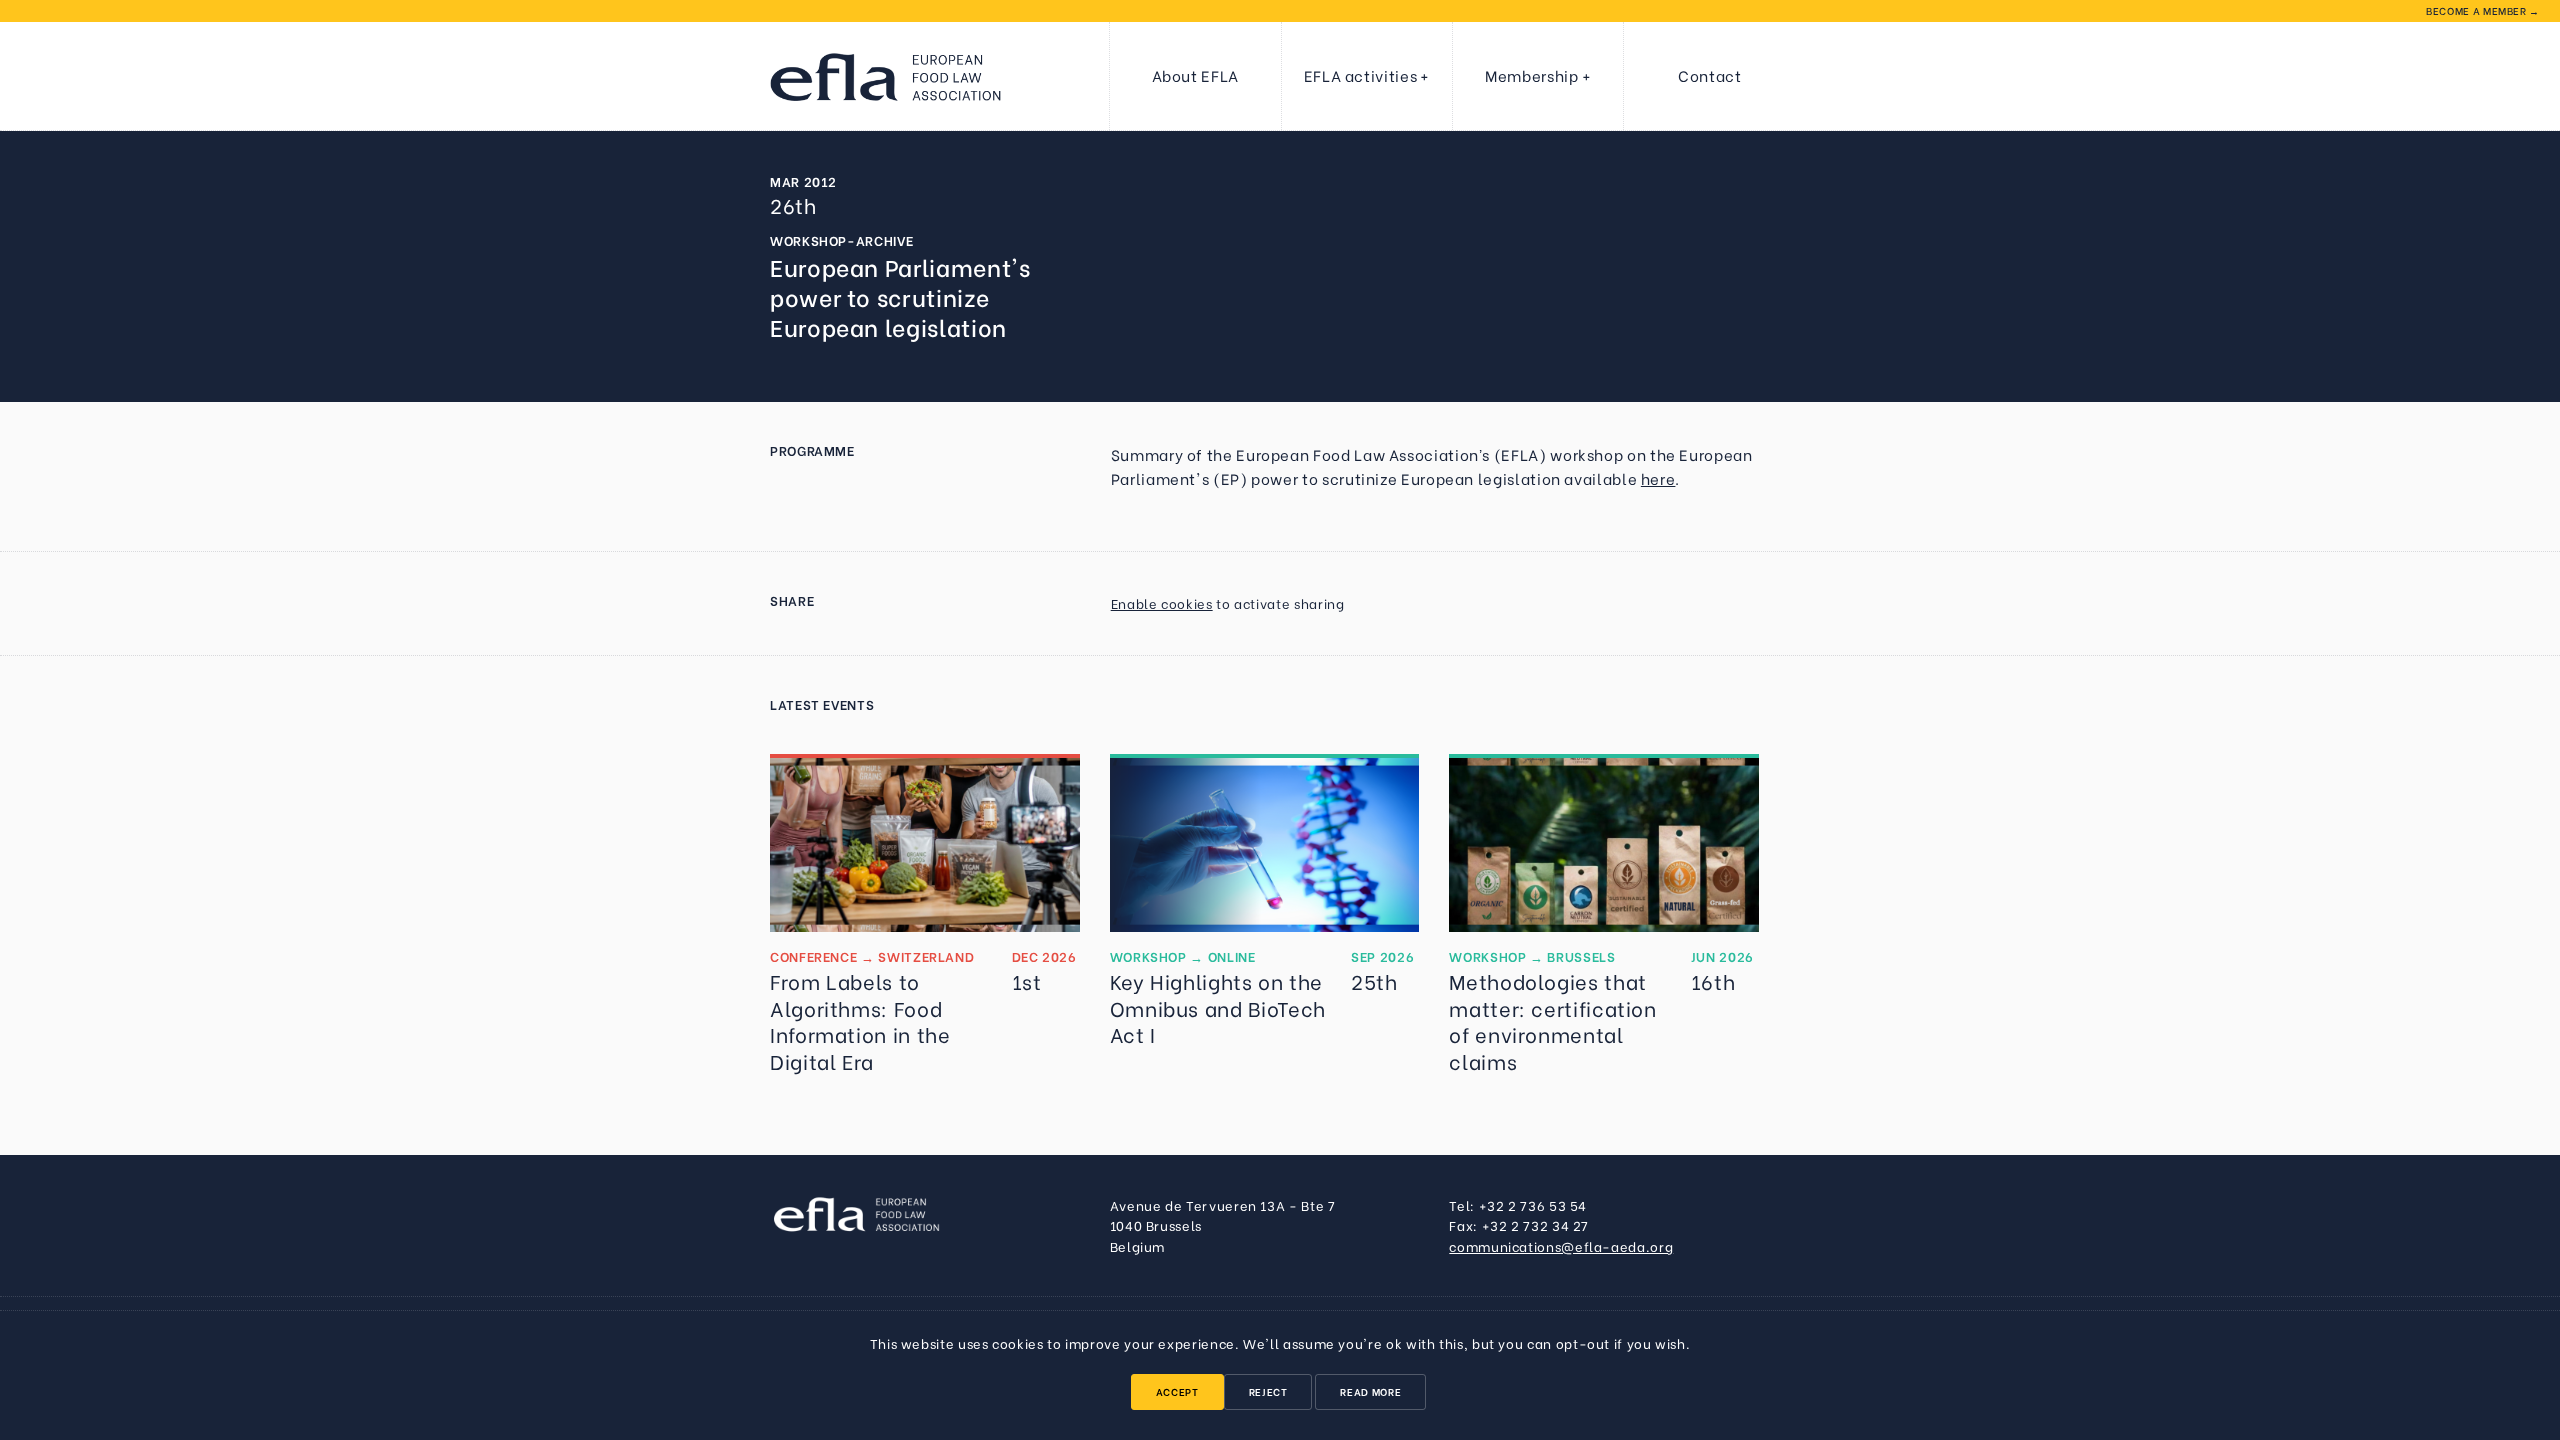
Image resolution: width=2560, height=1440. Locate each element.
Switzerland (926, 956)
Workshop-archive (841, 240)
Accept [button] (1177, 1391)
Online (1232, 956)
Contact (1709, 75)
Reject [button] (1268, 1391)
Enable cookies (1162, 603)
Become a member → (2483, 10)
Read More (1370, 1391)
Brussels (1581, 956)
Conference (813, 956)
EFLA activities (1361, 75)
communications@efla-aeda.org (1561, 1246)
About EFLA (1195, 75)
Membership (1531, 75)
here (1658, 478)
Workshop (1148, 956)
